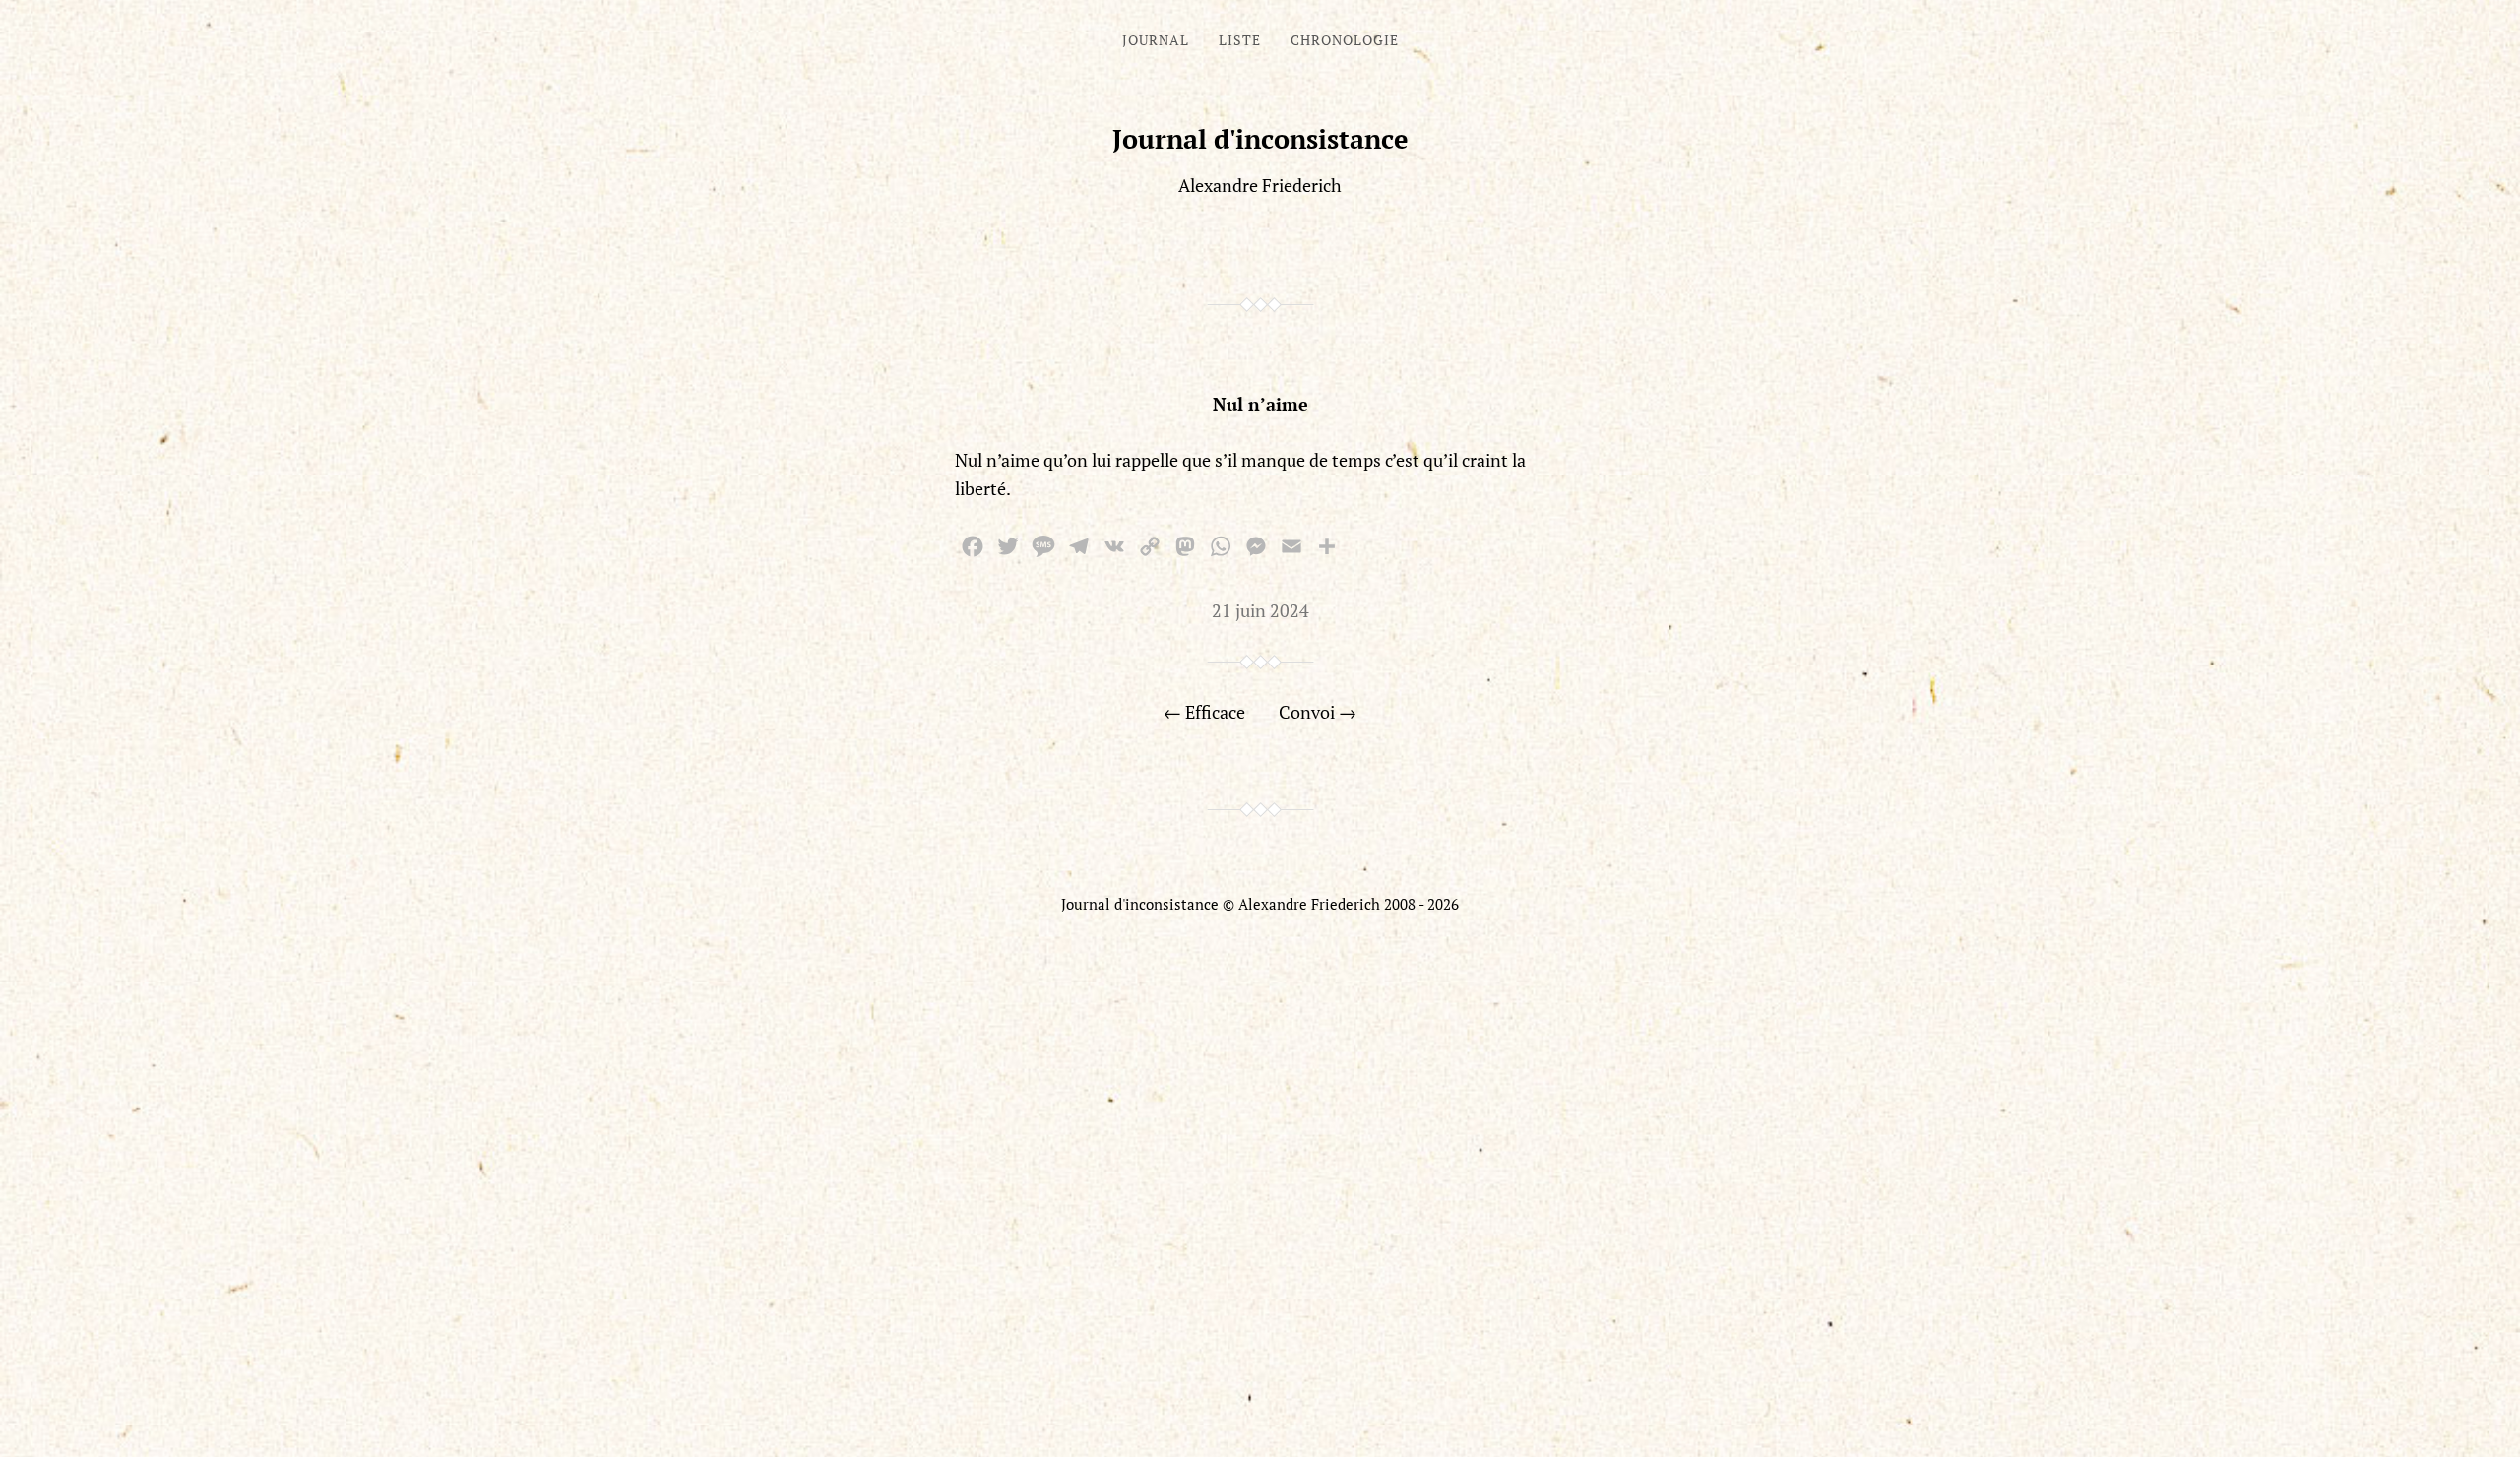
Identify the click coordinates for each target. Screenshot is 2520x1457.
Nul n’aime (1260, 404)
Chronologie (1345, 40)
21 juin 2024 (1260, 610)
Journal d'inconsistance (1260, 139)
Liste (1240, 40)
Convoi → (1318, 712)
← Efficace (1204, 712)
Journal (1156, 40)
